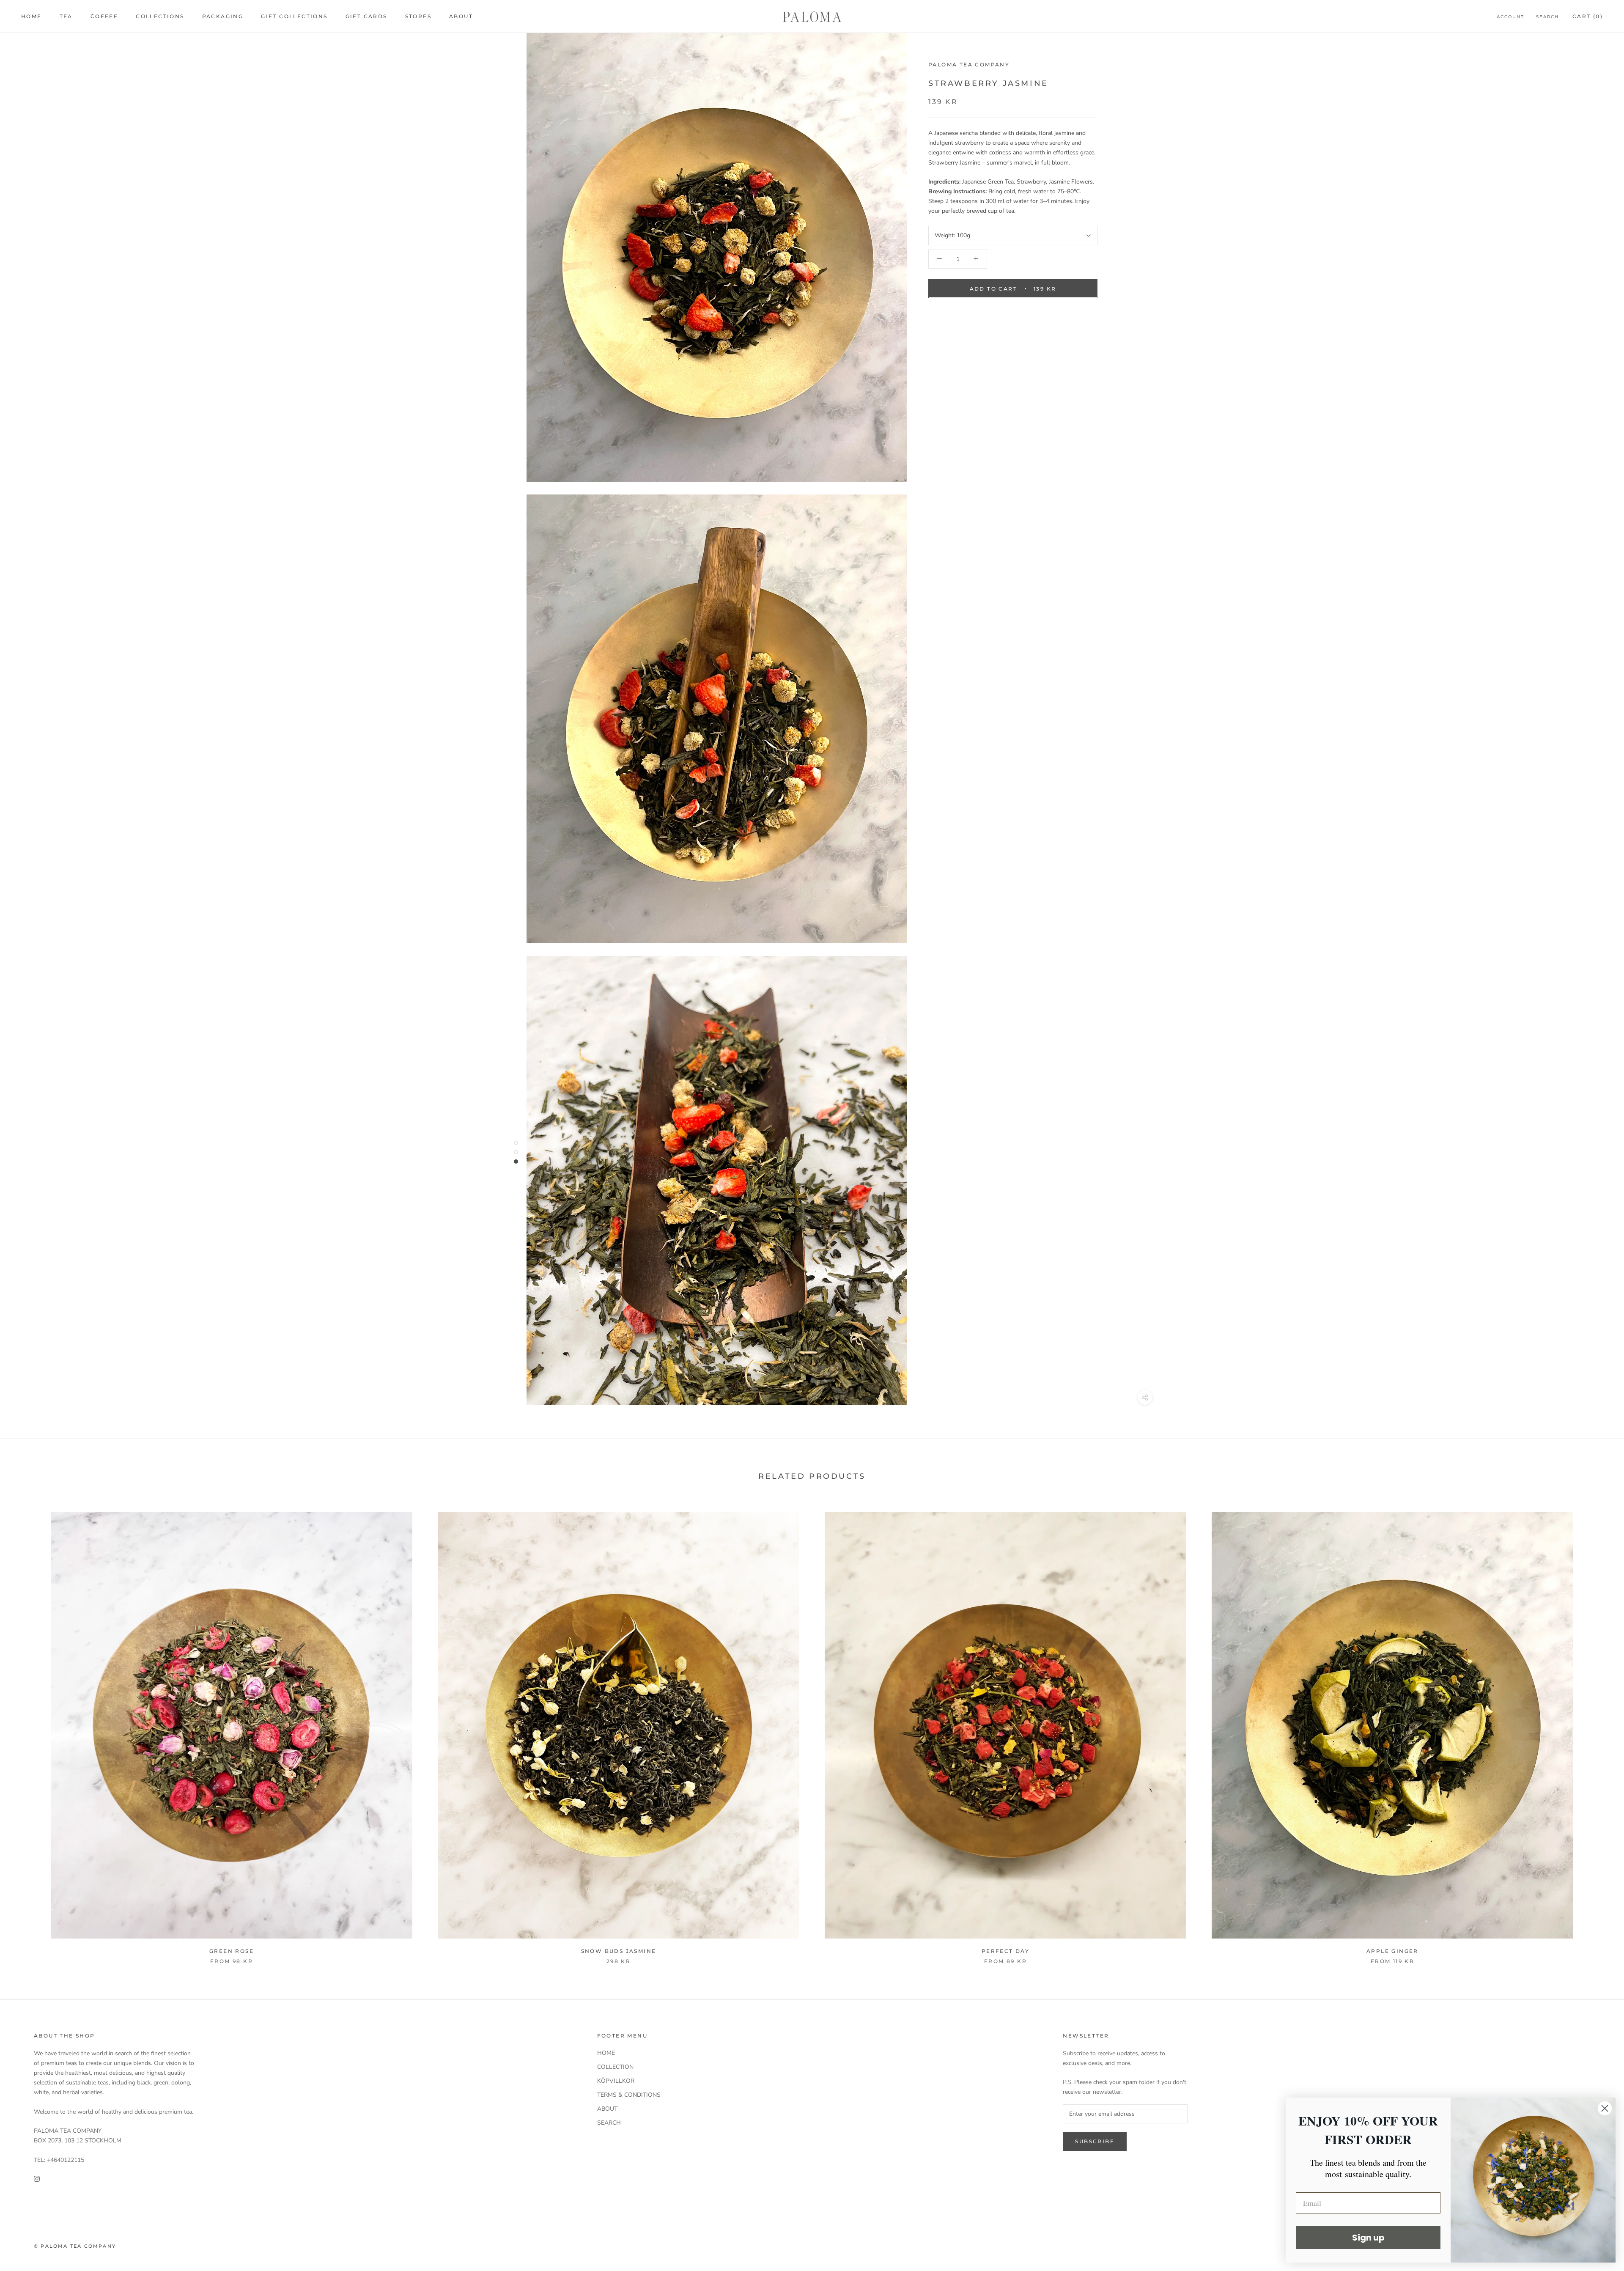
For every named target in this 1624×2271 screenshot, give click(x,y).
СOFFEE (104, 16)
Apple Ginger (1392, 1951)
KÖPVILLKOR (616, 2081)
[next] (1598, 1740)
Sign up (1368, 2238)
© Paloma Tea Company (75, 2246)
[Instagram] (37, 2178)
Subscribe (1095, 2141)
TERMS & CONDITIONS (629, 2095)
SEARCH (609, 2123)
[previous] (26, 1740)
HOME (32, 16)
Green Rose (232, 1951)
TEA (66, 16)
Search (1547, 17)
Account (1510, 17)
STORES (418, 16)
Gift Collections (294, 16)
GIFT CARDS (366, 16)
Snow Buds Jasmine (619, 1951)
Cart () (1588, 16)
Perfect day (1005, 1951)
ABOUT (461, 16)
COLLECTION (615, 2067)
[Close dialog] (1605, 2108)
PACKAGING (223, 16)
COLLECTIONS (160, 16)
